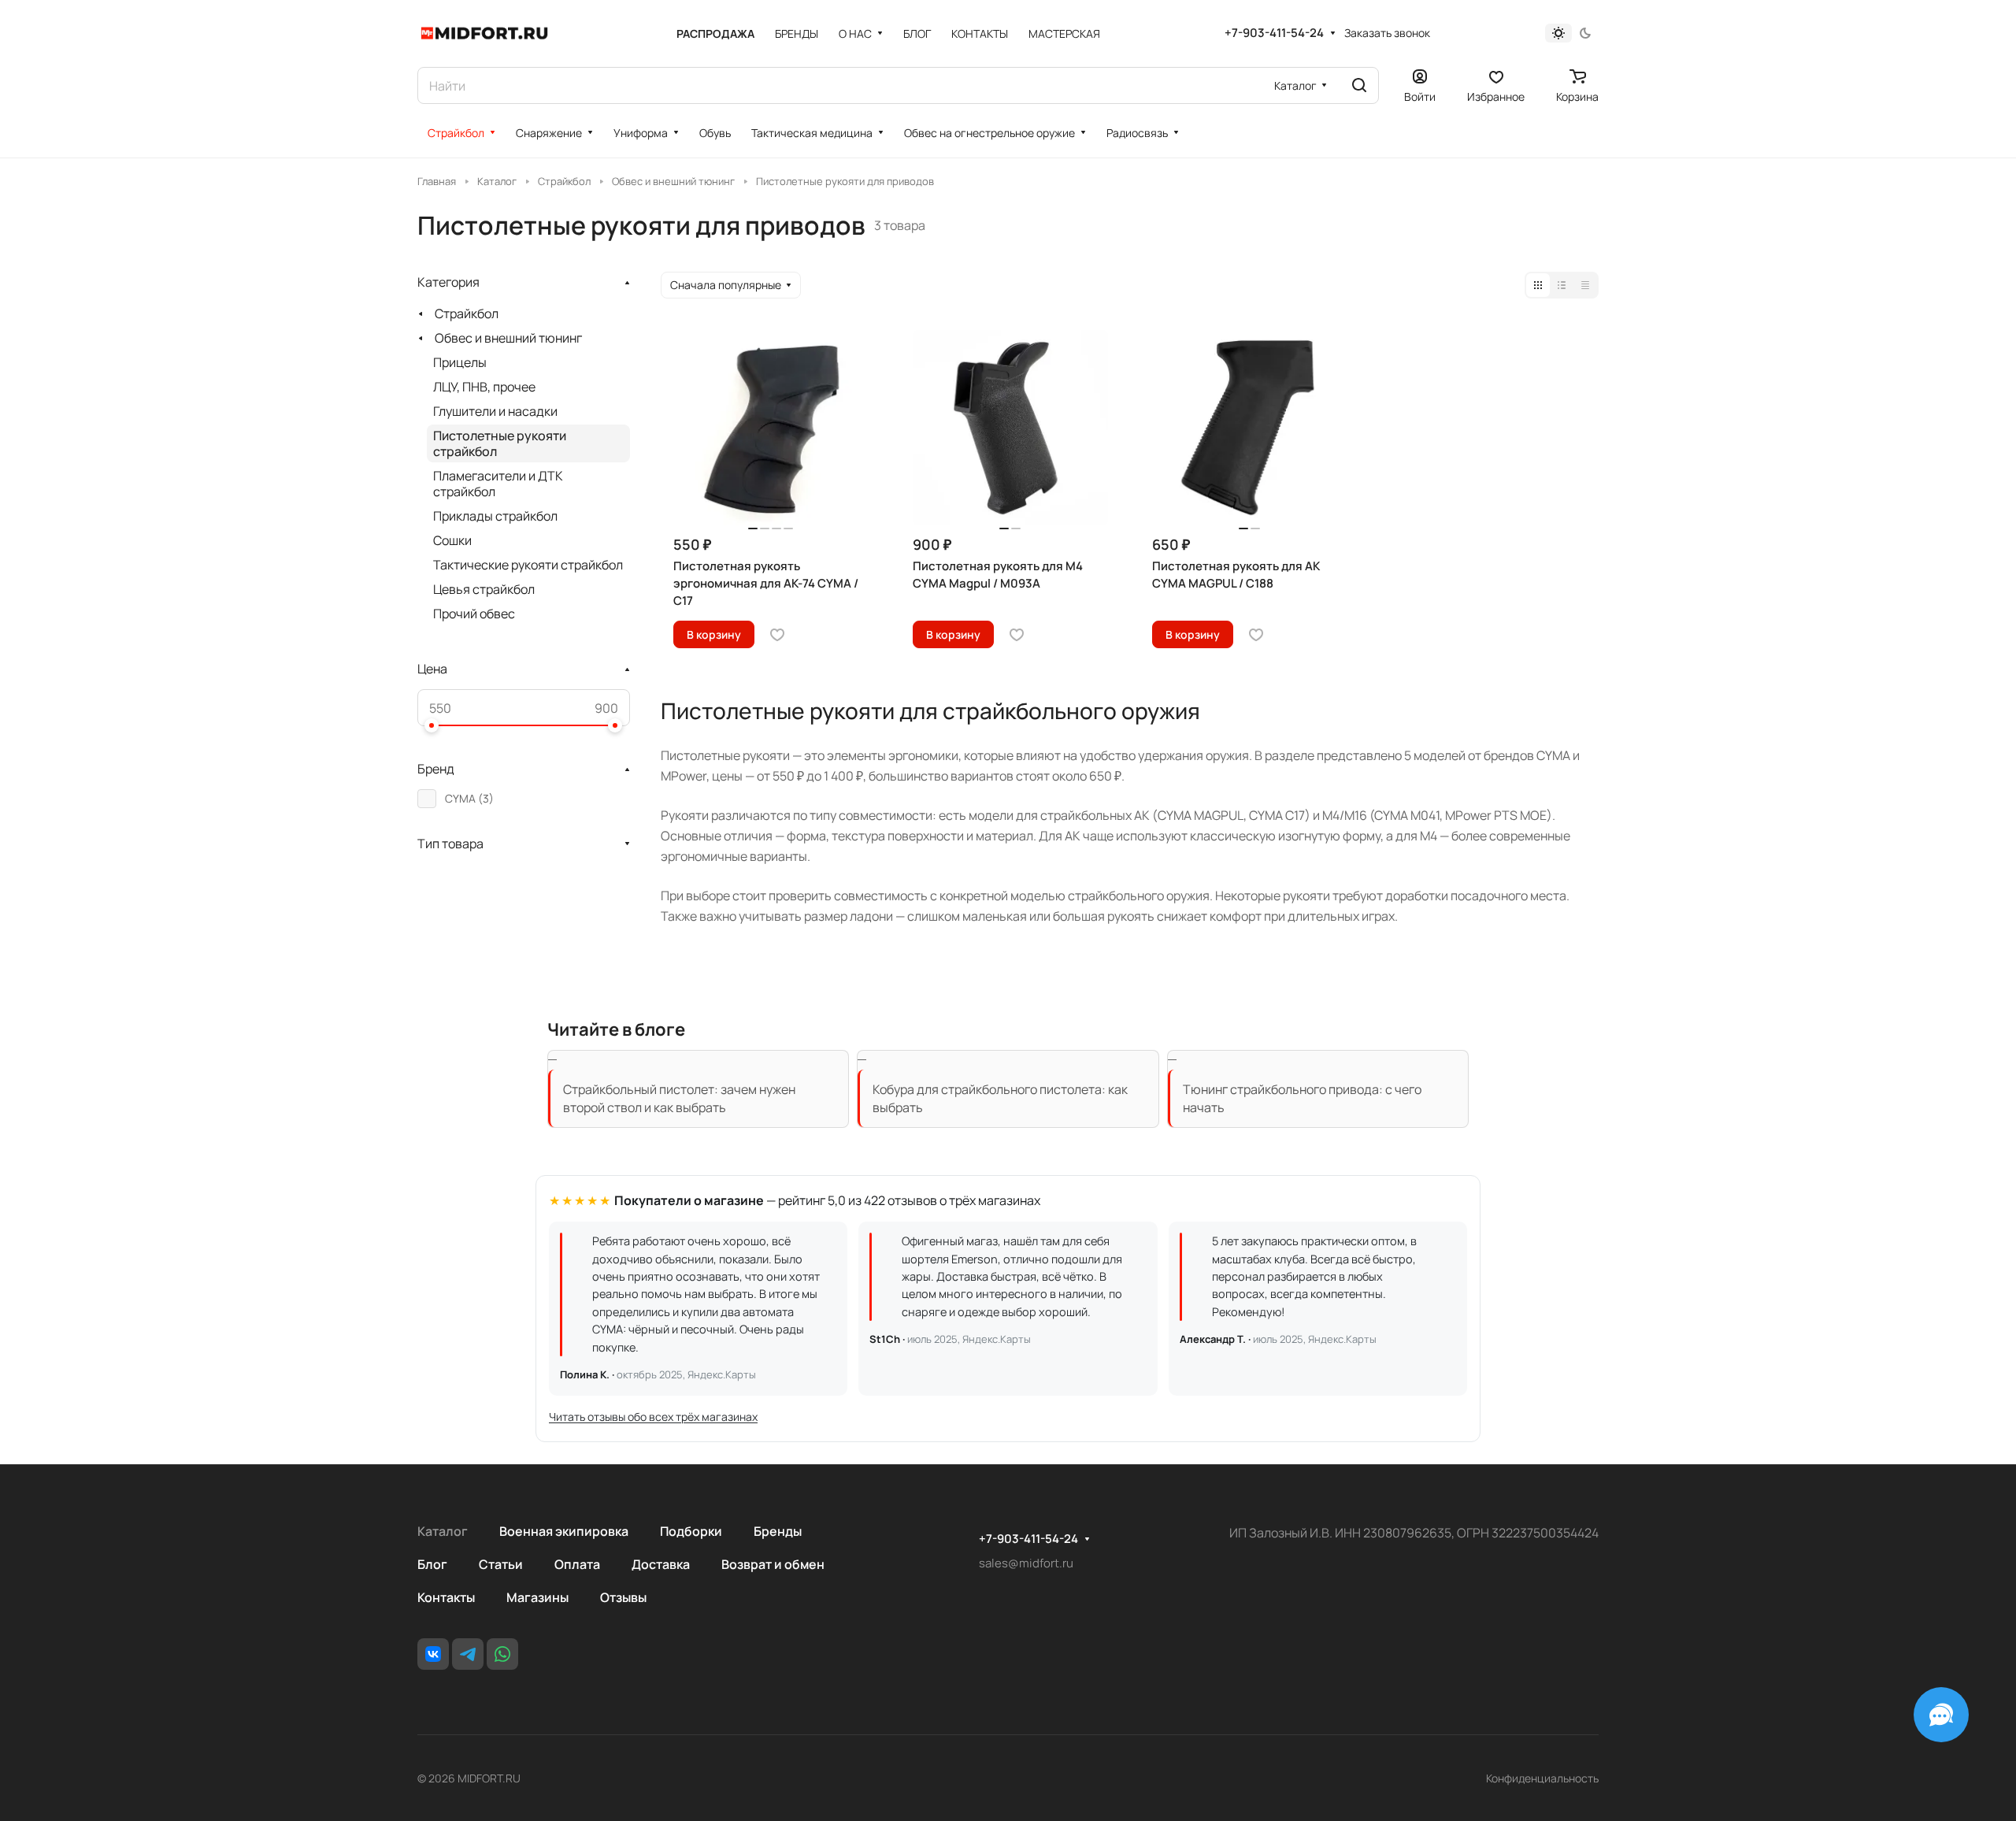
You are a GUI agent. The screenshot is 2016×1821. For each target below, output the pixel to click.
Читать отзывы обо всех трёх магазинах (653, 1417)
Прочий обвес (474, 614)
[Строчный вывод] (1562, 285)
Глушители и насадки (495, 411)
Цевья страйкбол (484, 589)
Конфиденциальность (1542, 1778)
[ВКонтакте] (433, 1654)
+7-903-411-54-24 (1274, 33)
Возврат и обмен (773, 1564)
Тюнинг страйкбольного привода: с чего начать (1302, 1098)
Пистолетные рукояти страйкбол (500, 443)
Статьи (501, 1564)
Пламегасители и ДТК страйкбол (498, 484)
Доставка (661, 1564)
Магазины (537, 1597)
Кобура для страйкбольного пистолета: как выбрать (1000, 1098)
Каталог (443, 1531)
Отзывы (623, 1597)
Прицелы (460, 362)
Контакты (446, 1597)
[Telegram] (468, 1654)
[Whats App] (502, 1654)
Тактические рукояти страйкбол (528, 565)
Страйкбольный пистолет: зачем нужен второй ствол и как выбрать (679, 1098)
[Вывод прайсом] (1585, 285)
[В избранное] (777, 635)
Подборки (691, 1531)
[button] (432, 725)
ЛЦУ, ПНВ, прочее (484, 387)
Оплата (577, 1564)
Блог (432, 1564)
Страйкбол (467, 313)
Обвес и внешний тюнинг (508, 338)
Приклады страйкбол (495, 516)
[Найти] (1359, 85)
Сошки (452, 540)
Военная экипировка (564, 1531)
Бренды (778, 1531)
